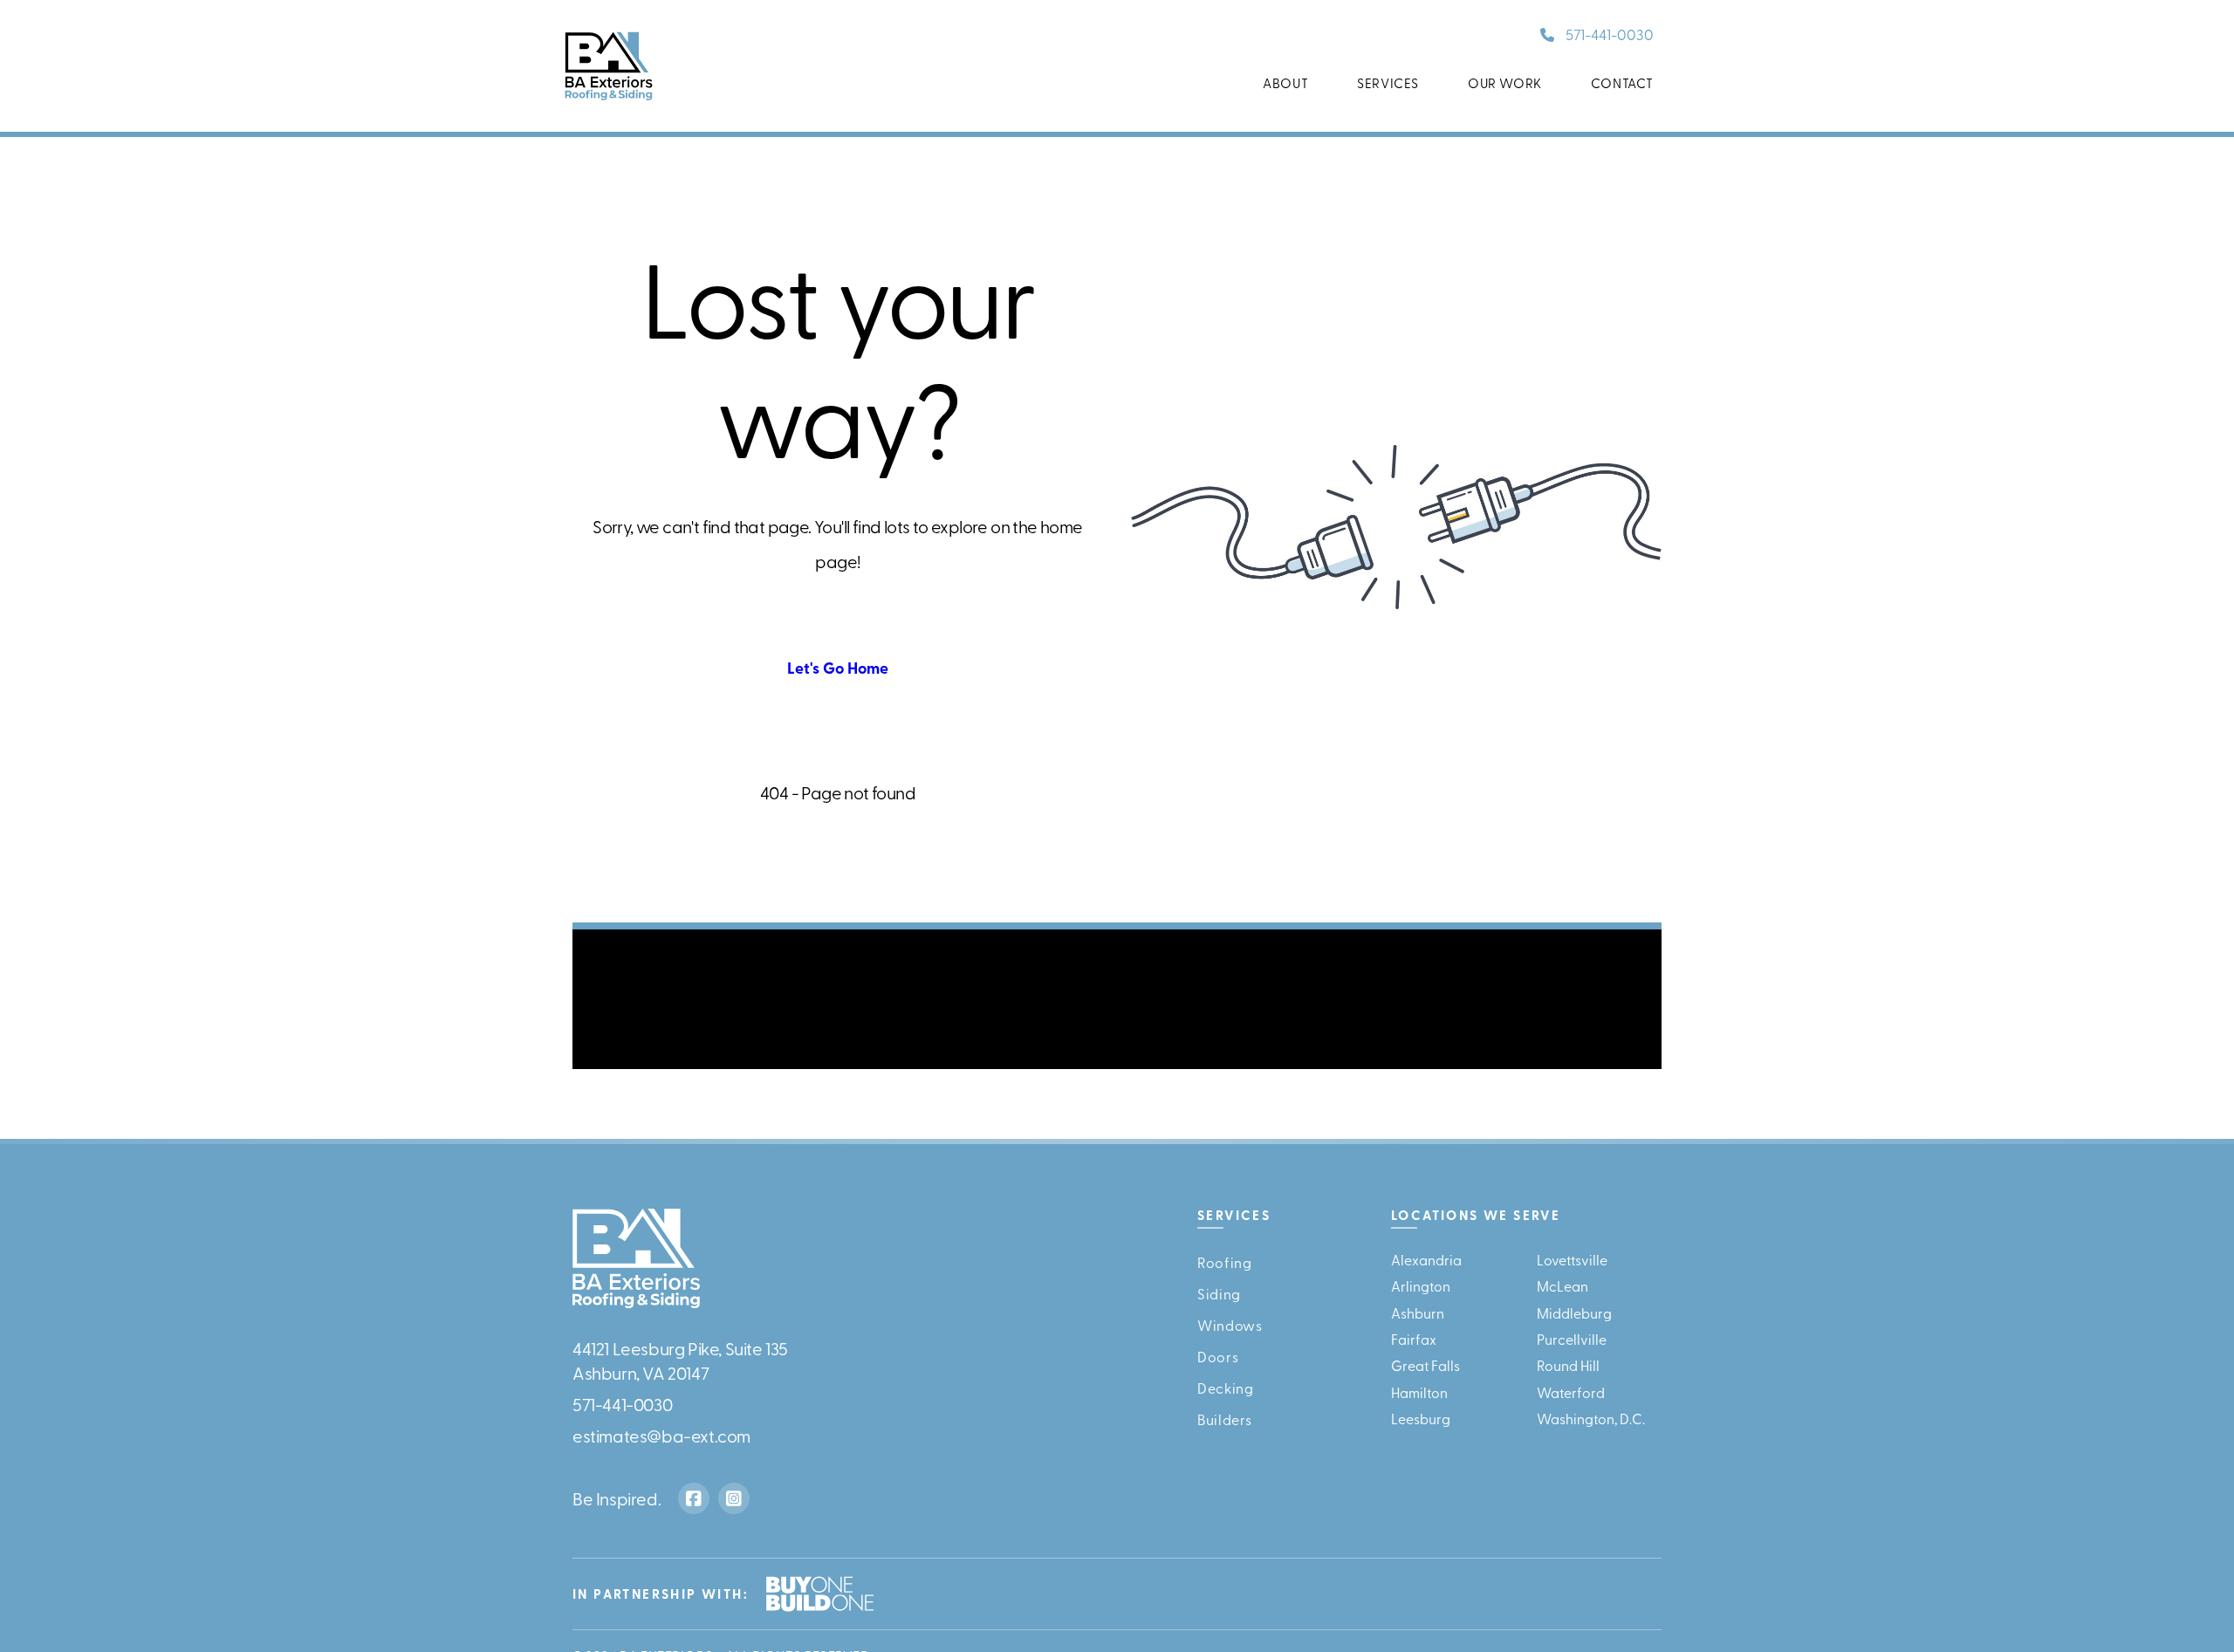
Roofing (1224, 1261)
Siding (1219, 1292)
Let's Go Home (838, 668)
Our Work (1505, 83)
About (1285, 83)
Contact (1622, 83)
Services (1388, 83)
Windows (1230, 1324)
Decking (1225, 1387)
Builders (1225, 1418)
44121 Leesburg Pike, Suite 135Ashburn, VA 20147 (680, 1359)
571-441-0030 (1610, 34)
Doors (1218, 1355)
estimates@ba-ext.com (661, 1434)
